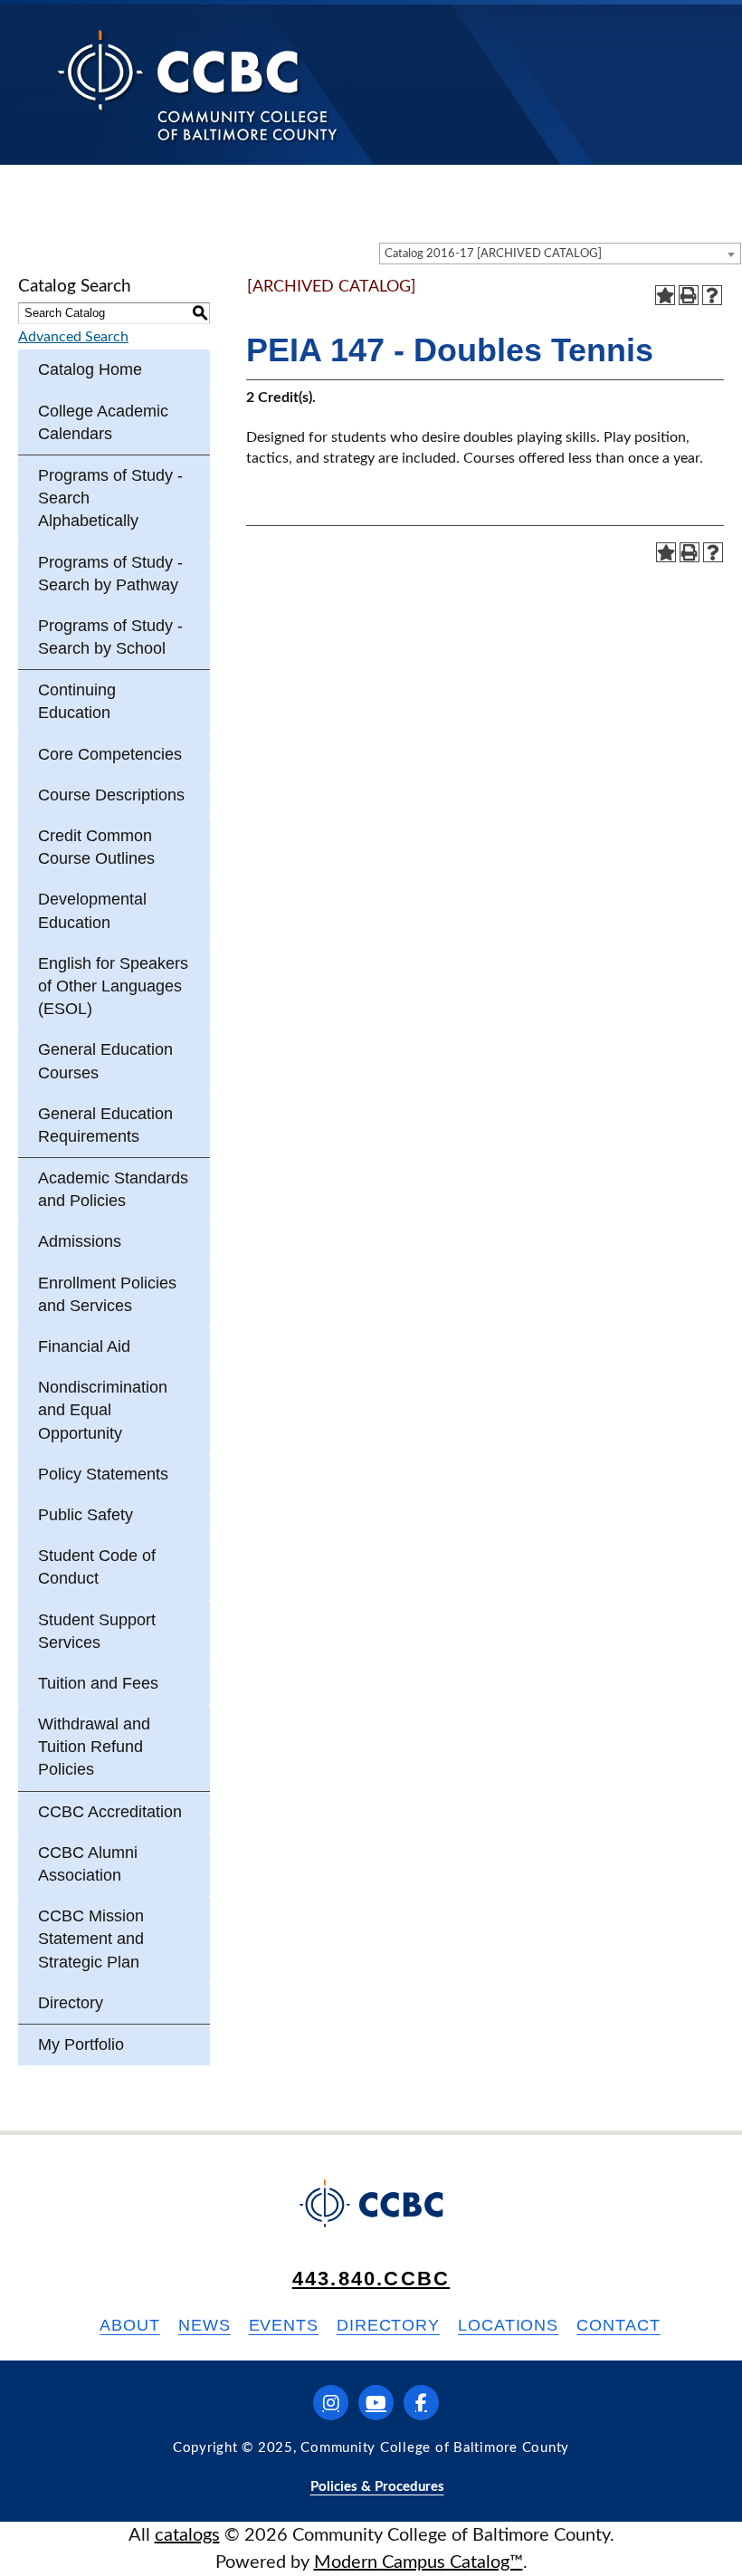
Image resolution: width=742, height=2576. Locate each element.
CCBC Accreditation (110, 1812)
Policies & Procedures (377, 2487)
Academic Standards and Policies (113, 1189)
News (205, 2325)
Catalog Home (90, 369)
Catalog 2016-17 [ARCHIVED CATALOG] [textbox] (493, 254)
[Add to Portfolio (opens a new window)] (665, 295)
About (130, 2325)
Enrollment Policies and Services (107, 1294)
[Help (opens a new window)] (712, 295)
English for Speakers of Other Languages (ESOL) (113, 986)
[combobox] (560, 254)
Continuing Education (77, 701)
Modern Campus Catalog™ (419, 2562)
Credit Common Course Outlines (96, 847)
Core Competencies (110, 754)
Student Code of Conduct (97, 1567)
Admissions (80, 1241)
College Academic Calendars (103, 422)
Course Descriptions (111, 795)
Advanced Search (73, 337)
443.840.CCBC (371, 2279)
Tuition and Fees (98, 1683)
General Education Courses (105, 1061)
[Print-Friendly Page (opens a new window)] (689, 295)
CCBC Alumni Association (88, 1864)
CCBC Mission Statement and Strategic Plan (91, 1939)
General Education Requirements (105, 1125)
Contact (618, 2325)
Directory (71, 2003)
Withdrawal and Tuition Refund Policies (94, 1747)
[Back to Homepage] (198, 84)
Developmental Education (92, 910)
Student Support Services (97, 1631)
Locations (508, 2325)
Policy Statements (103, 1474)
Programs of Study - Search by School (110, 637)
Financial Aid (84, 1346)
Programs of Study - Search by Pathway (110, 574)
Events (284, 2325)
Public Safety (86, 1515)
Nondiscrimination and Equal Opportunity (103, 1410)
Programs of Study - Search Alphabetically (110, 498)
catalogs (187, 2535)
